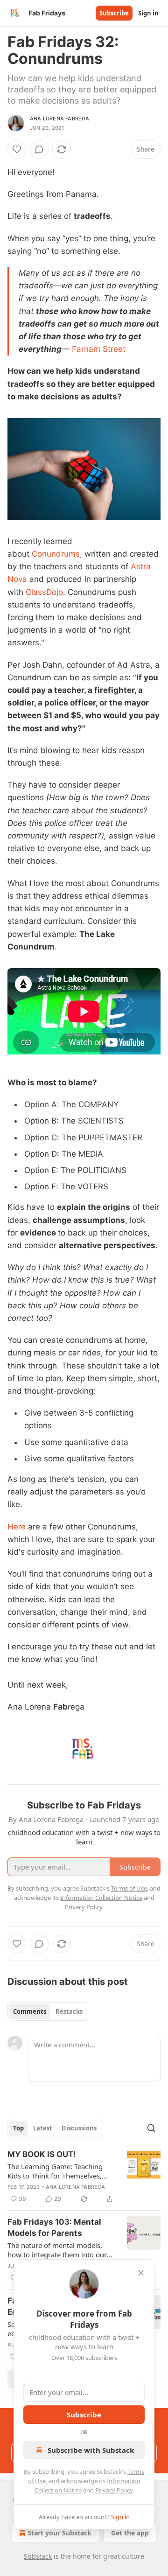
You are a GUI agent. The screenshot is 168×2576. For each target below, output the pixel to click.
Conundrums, (57, 554)
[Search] (151, 2128)
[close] (141, 2273)
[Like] (17, 149)
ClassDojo (43, 592)
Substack (38, 2556)
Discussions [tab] (79, 2128)
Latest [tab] (43, 2128)
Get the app (130, 2533)
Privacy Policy (114, 2490)
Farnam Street (99, 349)
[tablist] (48, 2011)
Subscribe (114, 13)
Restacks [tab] (69, 2011)
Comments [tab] (30, 2011)
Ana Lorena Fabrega (60, 119)
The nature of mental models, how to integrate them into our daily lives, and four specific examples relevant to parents (57, 2250)
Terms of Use (129, 1888)
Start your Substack (59, 2533)
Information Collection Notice (101, 1898)
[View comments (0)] (39, 149)
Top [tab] (18, 2128)
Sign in (148, 13)
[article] (84, 2177)
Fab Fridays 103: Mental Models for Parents (54, 2227)
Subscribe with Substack (91, 2450)
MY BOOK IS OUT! (42, 2154)
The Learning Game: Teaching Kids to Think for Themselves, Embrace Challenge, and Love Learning (55, 2171)
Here (18, 1527)
